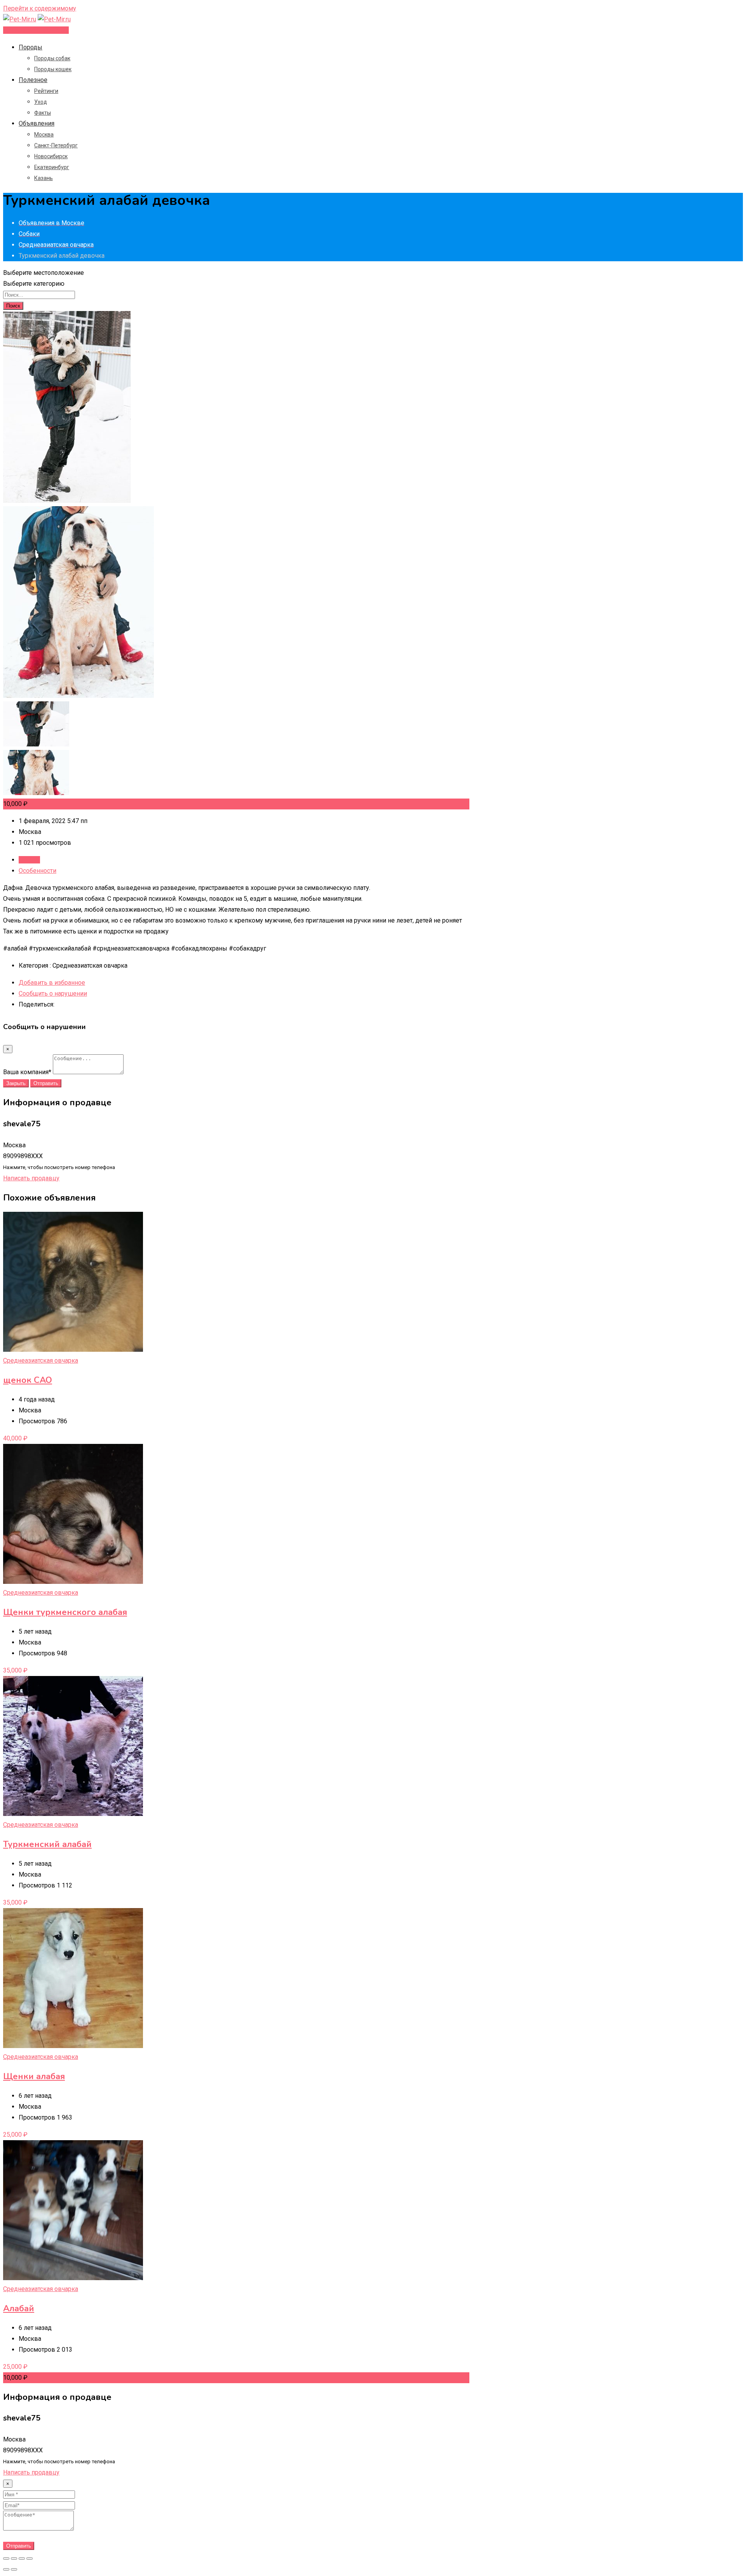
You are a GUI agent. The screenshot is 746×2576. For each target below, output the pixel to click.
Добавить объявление (36, 30)
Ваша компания (27, 1072)
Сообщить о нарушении (53, 994)
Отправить (46, 1083)
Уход (41, 102)
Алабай (19, 2309)
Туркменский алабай (47, 1844)
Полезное (33, 80)
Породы (31, 47)
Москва (44, 135)
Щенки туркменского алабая (65, 1612)
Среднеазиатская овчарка (41, 1361)
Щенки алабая (34, 2076)
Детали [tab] (29, 860)
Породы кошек (53, 69)
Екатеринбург (52, 167)
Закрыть (16, 1083)
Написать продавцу (31, 1178)
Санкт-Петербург (56, 145)
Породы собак (52, 58)
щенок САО (28, 1380)
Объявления (37, 123)
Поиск (13, 306)
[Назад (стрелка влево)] (6, 2569)
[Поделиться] (14, 2559)
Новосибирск (51, 156)
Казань (44, 178)
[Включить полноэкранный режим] (22, 2559)
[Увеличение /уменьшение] (30, 2559)
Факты (43, 113)
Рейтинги (46, 91)
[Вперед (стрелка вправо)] (14, 2569)
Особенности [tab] (37, 871)
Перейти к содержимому (40, 8)
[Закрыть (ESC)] (6, 2559)
